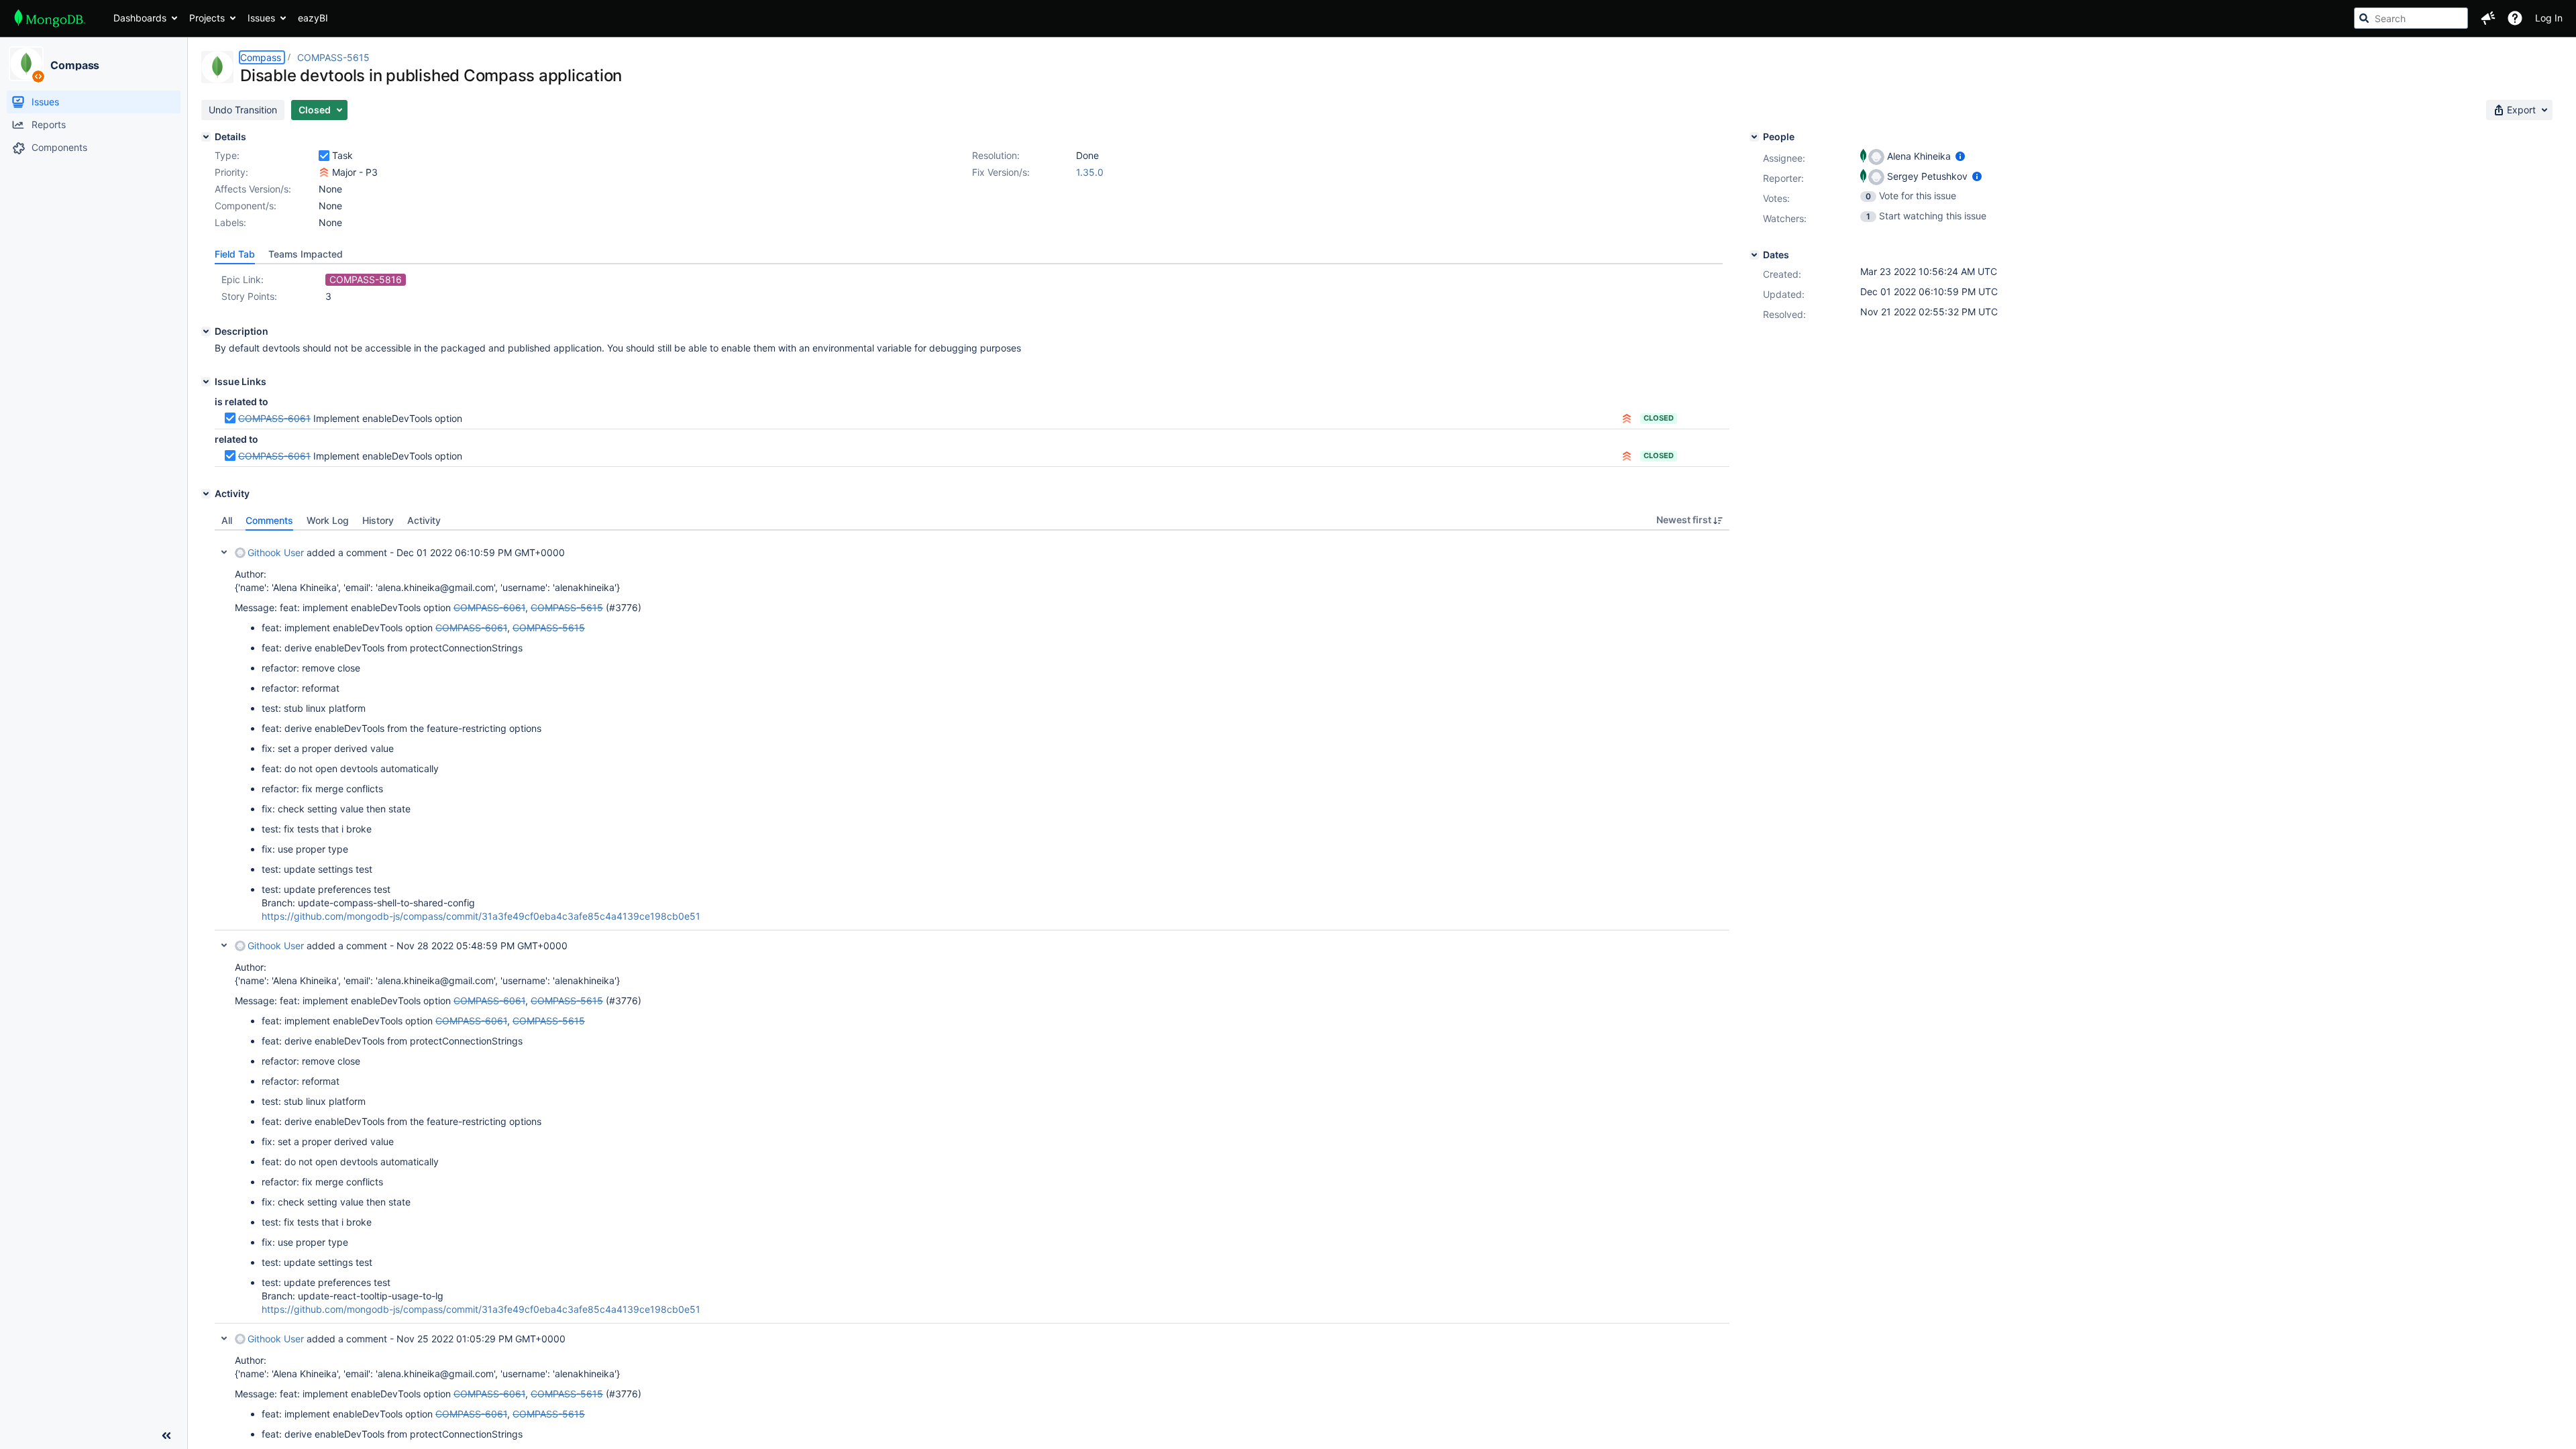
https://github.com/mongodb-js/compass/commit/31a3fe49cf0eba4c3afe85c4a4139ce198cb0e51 (481, 916)
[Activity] (206, 494)
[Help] (2515, 18)
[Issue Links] (206, 382)
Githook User (276, 552)
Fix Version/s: (1001, 172)
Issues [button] (261, 18)
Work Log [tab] (328, 520)
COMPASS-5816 (366, 279)
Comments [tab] (269, 520)
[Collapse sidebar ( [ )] (166, 1436)
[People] (1754, 137)
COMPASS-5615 (333, 57)
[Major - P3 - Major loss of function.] (324, 172)
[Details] (206, 137)
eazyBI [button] (313, 18)
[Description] (206, 331)
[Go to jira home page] (50, 18)
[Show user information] (1960, 156)
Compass (75, 65)
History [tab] (378, 520)
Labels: (230, 222)
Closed (1659, 418)
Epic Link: (243, 279)
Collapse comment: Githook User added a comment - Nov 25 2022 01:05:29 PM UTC (224, 1338)
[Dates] (1754, 255)
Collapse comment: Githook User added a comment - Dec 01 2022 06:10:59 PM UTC (224, 552)
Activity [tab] (424, 520)
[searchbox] (2411, 18)
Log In (2549, 18)
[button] (2488, 18)
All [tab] (227, 520)
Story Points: (249, 296)
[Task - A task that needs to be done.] (324, 156)
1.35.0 (1090, 172)
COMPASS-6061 (274, 418)
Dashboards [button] (140, 18)
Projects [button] (207, 18)
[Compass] (26, 64)
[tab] (235, 254)
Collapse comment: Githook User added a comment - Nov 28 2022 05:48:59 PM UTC (224, 945)
